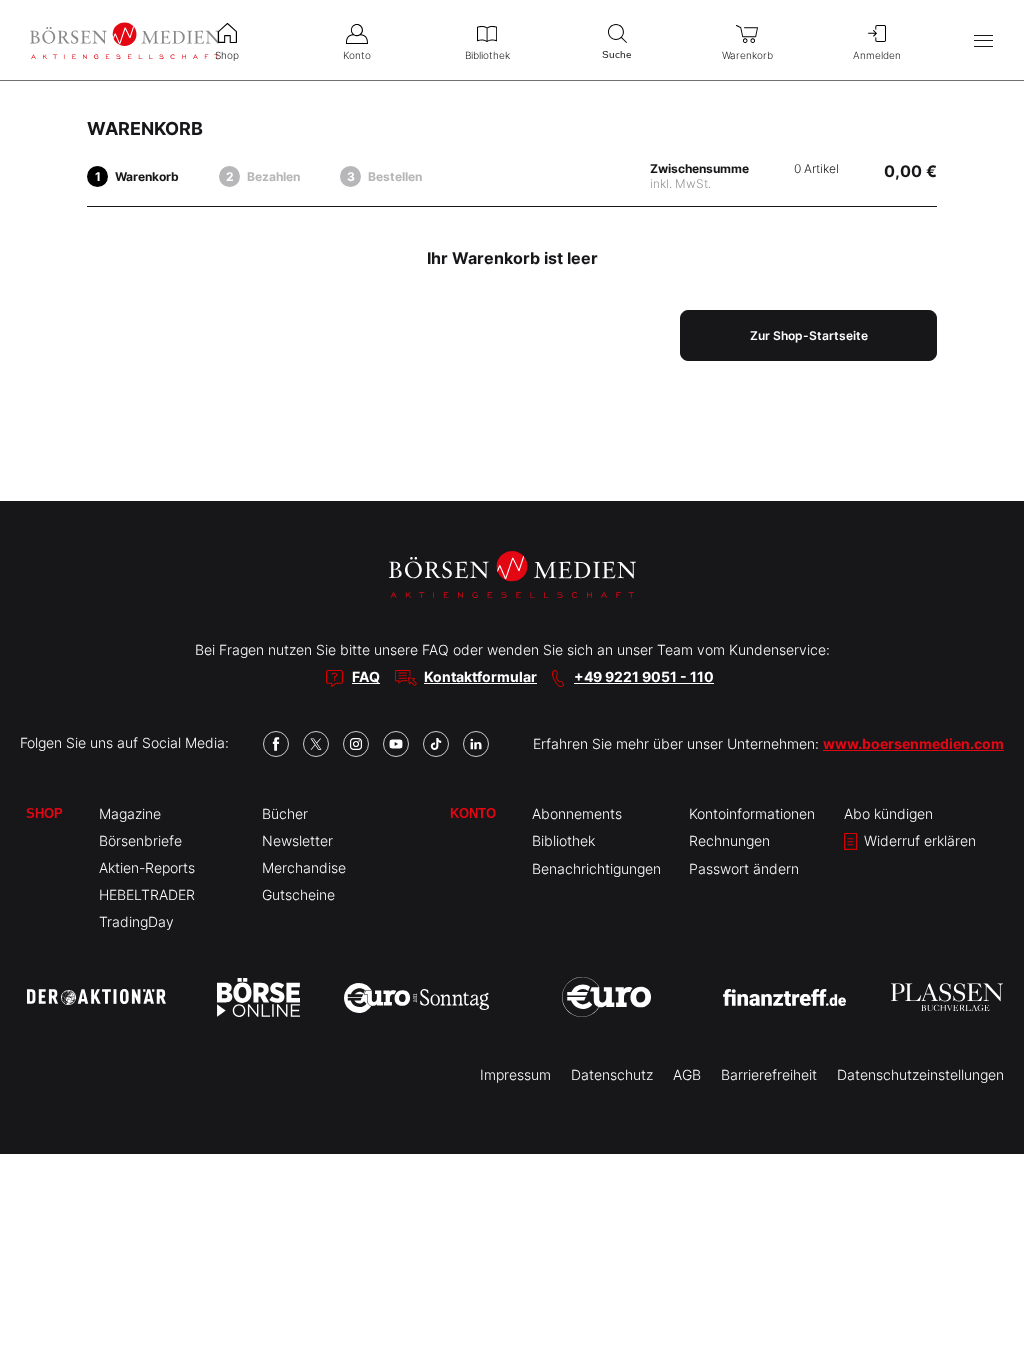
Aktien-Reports (147, 867)
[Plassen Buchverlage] (947, 997)
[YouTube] (396, 744)
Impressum (515, 1074)
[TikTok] (436, 744)
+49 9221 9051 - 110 (644, 676)
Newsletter (297, 840)
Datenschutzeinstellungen (920, 1074)
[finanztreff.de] (784, 997)
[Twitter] (316, 744)
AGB (687, 1074)
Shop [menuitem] (227, 55)
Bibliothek (563, 840)
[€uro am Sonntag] (416, 997)
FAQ (366, 676)
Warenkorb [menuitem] (747, 55)
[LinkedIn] (476, 744)
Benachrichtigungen (596, 868)
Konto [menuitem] (357, 55)
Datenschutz (612, 1074)
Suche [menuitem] (617, 54)
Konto (473, 813)
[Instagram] (356, 744)
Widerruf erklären (918, 840)
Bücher (285, 813)
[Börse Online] (258, 997)
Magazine (130, 813)
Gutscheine (298, 894)
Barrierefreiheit (769, 1074)
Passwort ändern (744, 868)
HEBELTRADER (147, 894)
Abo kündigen (888, 813)
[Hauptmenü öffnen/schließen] (983, 40)
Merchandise (304, 867)
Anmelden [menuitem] (877, 55)
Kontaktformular (480, 676)
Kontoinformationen (752, 813)
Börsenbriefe (140, 840)
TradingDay (136, 921)
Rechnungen (729, 840)
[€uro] (606, 997)
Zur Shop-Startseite (809, 335)
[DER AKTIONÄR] (96, 997)
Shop (44, 813)
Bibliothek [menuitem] (487, 55)
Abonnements (577, 813)
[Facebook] (276, 744)
